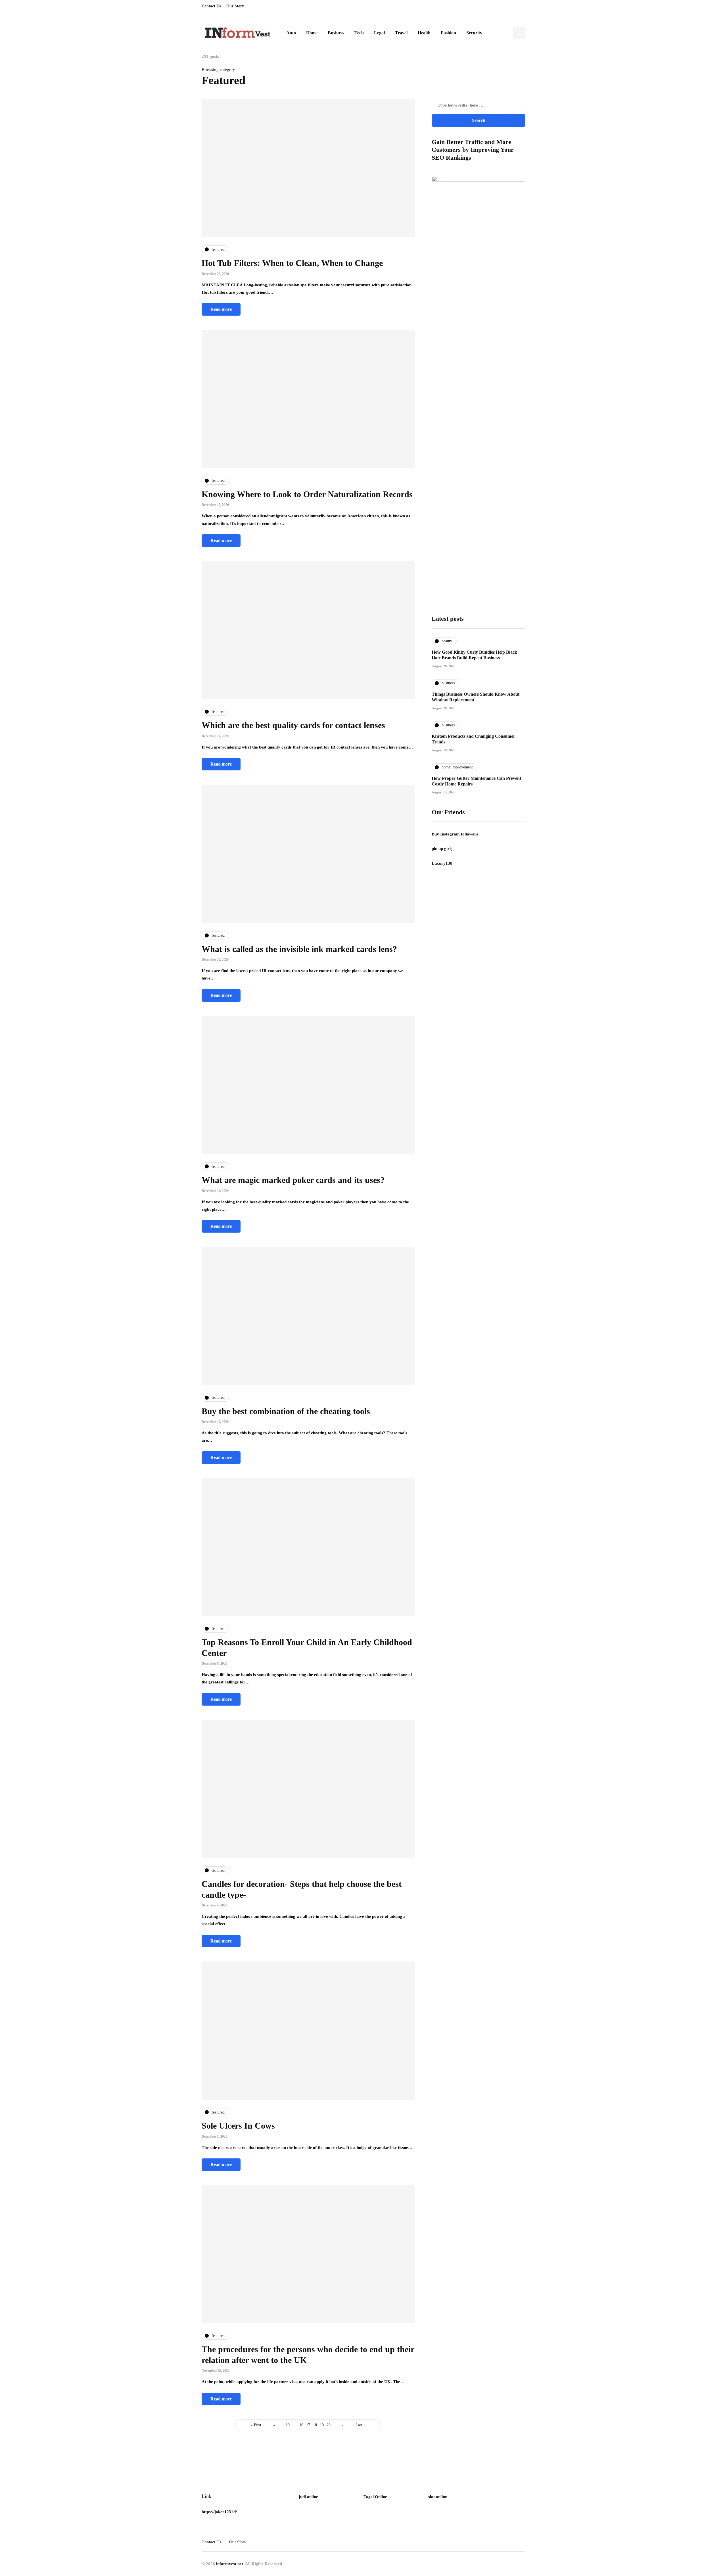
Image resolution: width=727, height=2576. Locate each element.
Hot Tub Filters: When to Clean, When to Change (292, 263)
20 (329, 2425)
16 (301, 2425)
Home (312, 33)
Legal (379, 33)
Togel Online (375, 2497)
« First (256, 2425)
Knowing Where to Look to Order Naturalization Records (307, 494)
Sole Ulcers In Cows (238, 2126)
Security (474, 33)
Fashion (448, 33)
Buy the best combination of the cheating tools (286, 1411)
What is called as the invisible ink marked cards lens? (299, 949)
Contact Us (211, 6)
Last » (361, 2425)
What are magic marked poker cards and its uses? (293, 1180)
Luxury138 (442, 863)
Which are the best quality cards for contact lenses (293, 725)
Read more (221, 309)
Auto (291, 33)
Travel (401, 33)
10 (288, 2425)
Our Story (235, 6)
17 (308, 2425)
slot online (438, 2497)
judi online (308, 2497)
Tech (359, 33)
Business (336, 33)
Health (424, 33)
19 (322, 2425)
